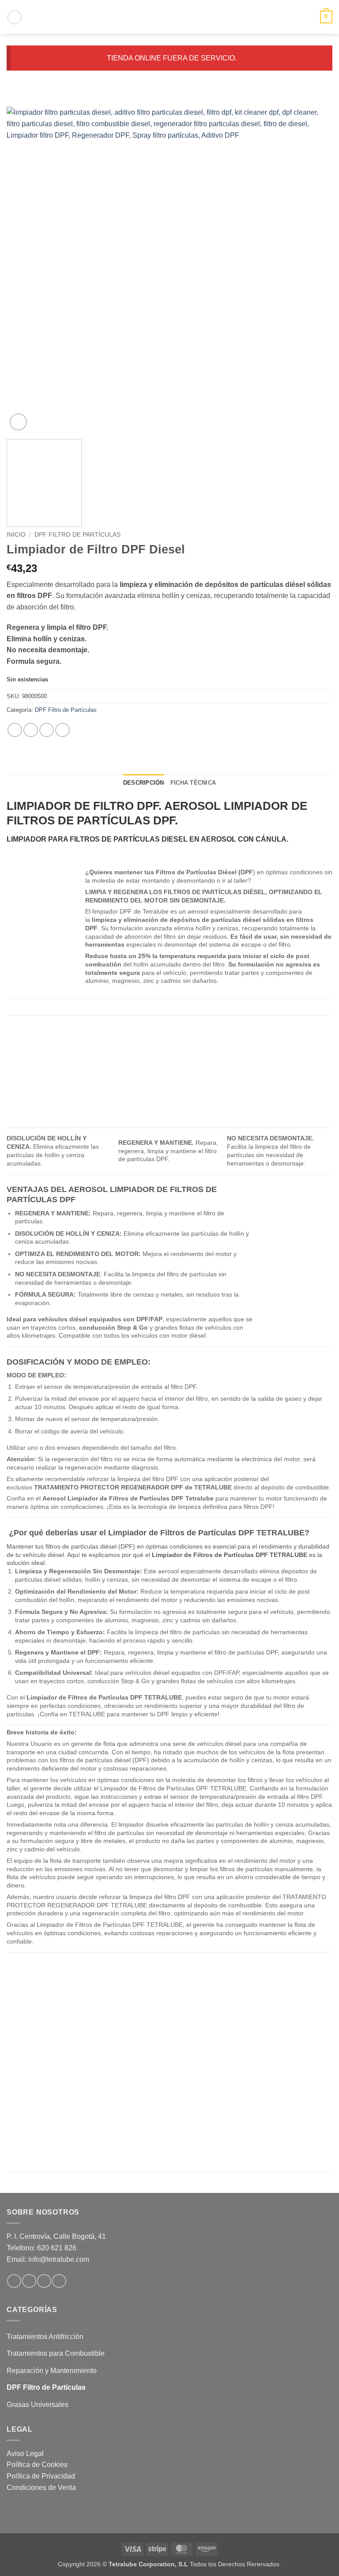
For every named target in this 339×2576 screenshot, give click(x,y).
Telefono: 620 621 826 (41, 2248)
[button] (15, 17)
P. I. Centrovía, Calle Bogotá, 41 (56, 2236)
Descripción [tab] (144, 783)
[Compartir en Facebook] (31, 730)
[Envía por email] (62, 730)
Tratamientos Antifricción (45, 2337)
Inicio (16, 535)
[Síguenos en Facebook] (14, 2281)
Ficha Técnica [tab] (193, 783)
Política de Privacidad (41, 2476)
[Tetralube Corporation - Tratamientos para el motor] (169, 17)
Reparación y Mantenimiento (52, 2371)
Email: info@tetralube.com (48, 2259)
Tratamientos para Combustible (56, 2353)
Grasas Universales (38, 2405)
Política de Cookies (37, 2465)
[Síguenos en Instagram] (29, 2281)
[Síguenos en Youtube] (59, 2281)
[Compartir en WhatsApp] (15, 730)
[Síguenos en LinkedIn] (44, 2281)
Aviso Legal (25, 2454)
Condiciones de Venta (41, 2488)
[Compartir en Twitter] (47, 730)
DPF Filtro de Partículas (77, 535)
